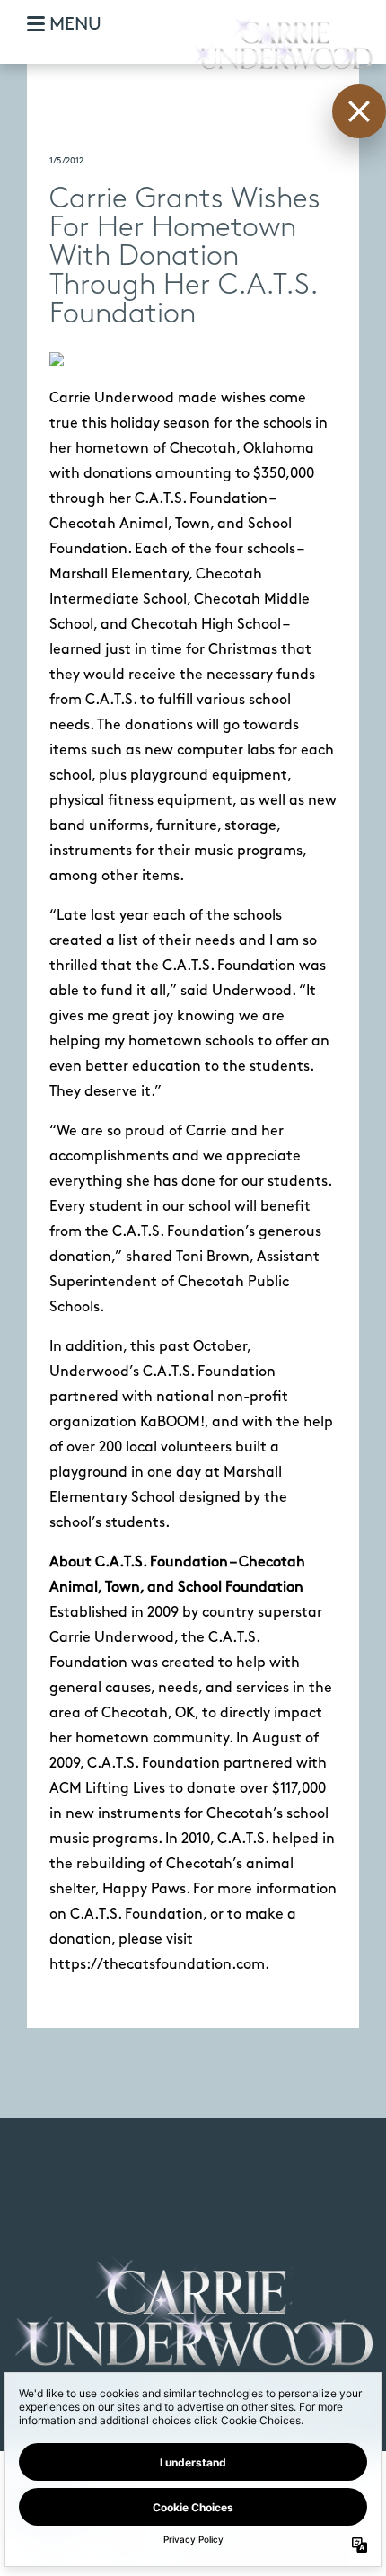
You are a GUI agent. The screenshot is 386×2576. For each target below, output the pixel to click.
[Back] (359, 111)
